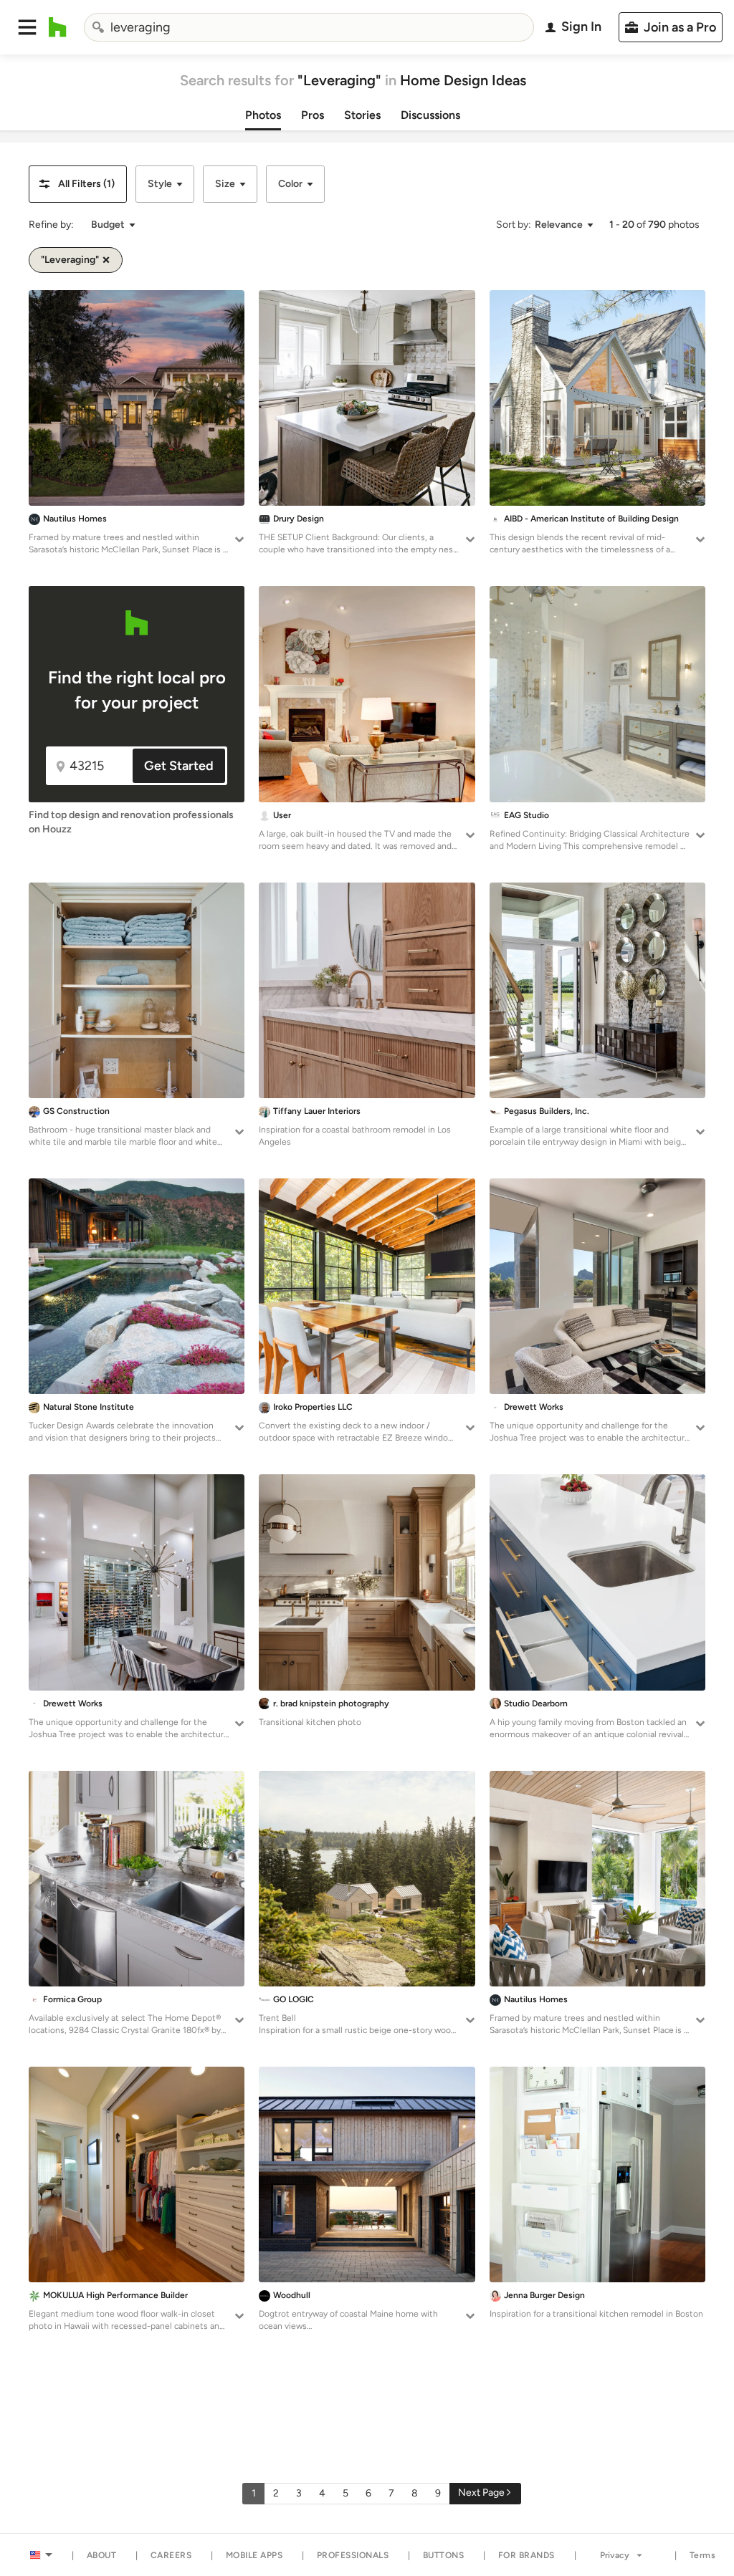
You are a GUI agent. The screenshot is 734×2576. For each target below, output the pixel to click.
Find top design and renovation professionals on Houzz (131, 822)
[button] (27, 27)
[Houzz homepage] (58, 27)
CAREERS (171, 2555)
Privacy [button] (615, 2555)
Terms (703, 2555)
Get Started (179, 766)
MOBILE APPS (254, 2555)
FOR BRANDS (526, 2555)
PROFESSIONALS (353, 2555)
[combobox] (309, 27)
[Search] (98, 27)
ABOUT (102, 2555)
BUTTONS (444, 2555)
